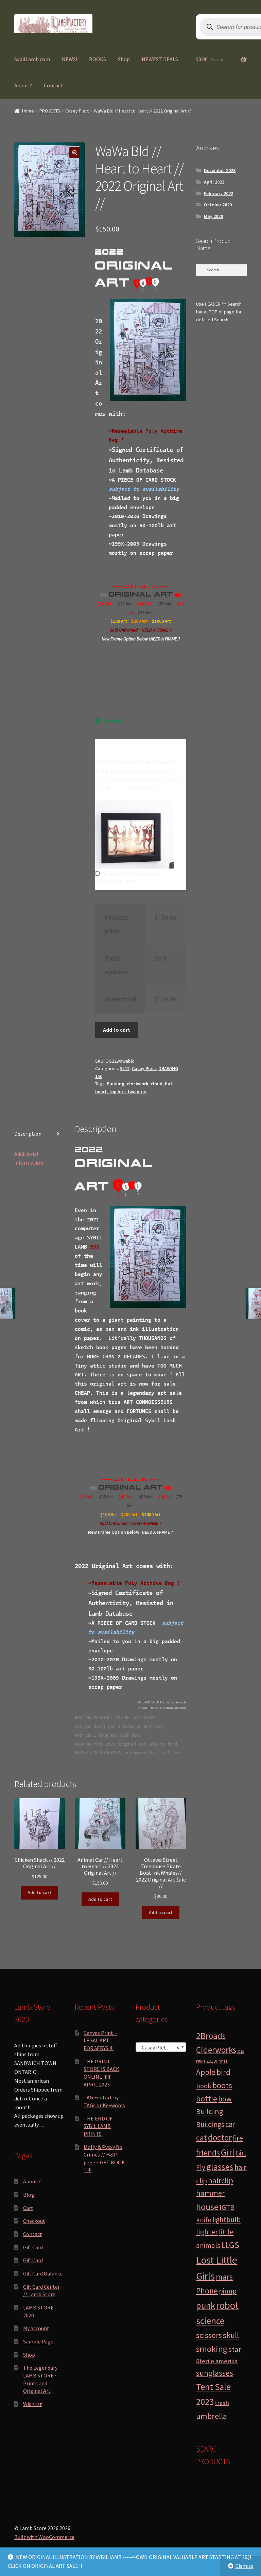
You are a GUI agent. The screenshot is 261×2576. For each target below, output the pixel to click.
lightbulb (227, 2220)
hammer (210, 2193)
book (204, 2086)
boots (222, 2085)
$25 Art (125, 604)
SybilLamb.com (32, 59)
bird (223, 2072)
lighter (207, 2232)
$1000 (158, 621)
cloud (156, 1084)
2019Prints (217, 2061)
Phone (207, 2291)
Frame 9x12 (133, 874)
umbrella (212, 2416)
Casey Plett (77, 111)
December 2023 (220, 170)
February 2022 (219, 193)
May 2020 (213, 216)
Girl (228, 2152)
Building (116, 1084)
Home (28, 111)
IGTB (227, 2207)
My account (36, 2328)
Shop (124, 59)
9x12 (125, 1068)
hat (169, 1084)
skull (231, 2335)
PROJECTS (50, 111)
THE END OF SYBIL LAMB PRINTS (98, 2126)
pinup (228, 2291)
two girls (137, 1092)
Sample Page (38, 2341)
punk (206, 2306)
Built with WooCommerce (44, 2537)
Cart (28, 2208)
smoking (212, 2349)
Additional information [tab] (29, 1158)
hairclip (221, 2180)
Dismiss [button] (244, 2566)
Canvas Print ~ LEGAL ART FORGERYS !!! (100, 2040)
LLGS (230, 2245)
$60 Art (165, 1497)
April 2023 (214, 182)
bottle (207, 2099)
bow (225, 2099)
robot (227, 2305)
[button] (75, 153)
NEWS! (69, 59)
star (235, 2349)
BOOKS (98, 59)
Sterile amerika (217, 2361)
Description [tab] (28, 1134)
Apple (206, 2072)
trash (222, 2403)
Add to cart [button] (39, 1892)
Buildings (210, 2124)
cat (202, 2138)
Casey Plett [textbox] (159, 2047)
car (230, 2124)
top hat (117, 1092)
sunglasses (215, 2373)
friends (208, 2153)
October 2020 (218, 205)
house (207, 2207)
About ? (23, 85)
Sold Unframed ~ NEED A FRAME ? (141, 630)
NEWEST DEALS (160, 59)
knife (204, 2220)
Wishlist (33, 2404)
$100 (116, 621)
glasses (220, 2167)
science (210, 2321)
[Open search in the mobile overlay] (222, 2486)
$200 (136, 621)
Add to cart (117, 1030)
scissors (209, 2335)
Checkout (34, 2221)
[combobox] (161, 2047)
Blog (29, 2195)
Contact (53, 85)
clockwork (137, 1084)
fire (238, 2138)
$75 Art (145, 613)
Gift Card (33, 2247)
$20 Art (104, 604)
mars (224, 2277)
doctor (220, 2137)
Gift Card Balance (43, 2273)
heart (101, 1092)
